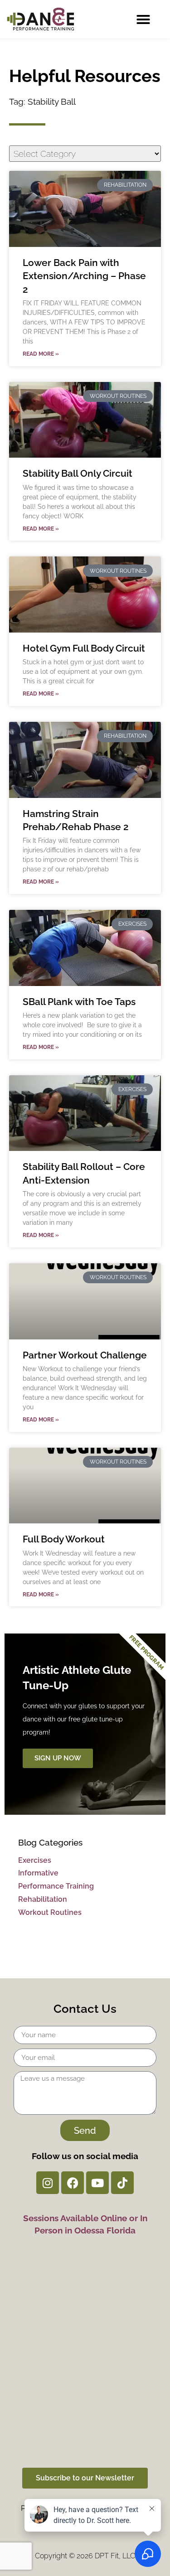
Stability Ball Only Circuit (78, 473)
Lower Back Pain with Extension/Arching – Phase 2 (84, 276)
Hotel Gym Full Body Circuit (84, 648)
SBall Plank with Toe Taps (79, 1002)
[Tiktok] (122, 2183)
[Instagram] (48, 2183)
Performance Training (56, 1886)
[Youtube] (97, 2183)
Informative (38, 1873)
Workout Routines (50, 1912)
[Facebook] (73, 2183)
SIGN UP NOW (58, 1758)
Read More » (41, 354)
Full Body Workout (64, 1539)
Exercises (35, 1860)
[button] (143, 19)
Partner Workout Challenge (85, 1355)
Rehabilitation (43, 1899)
